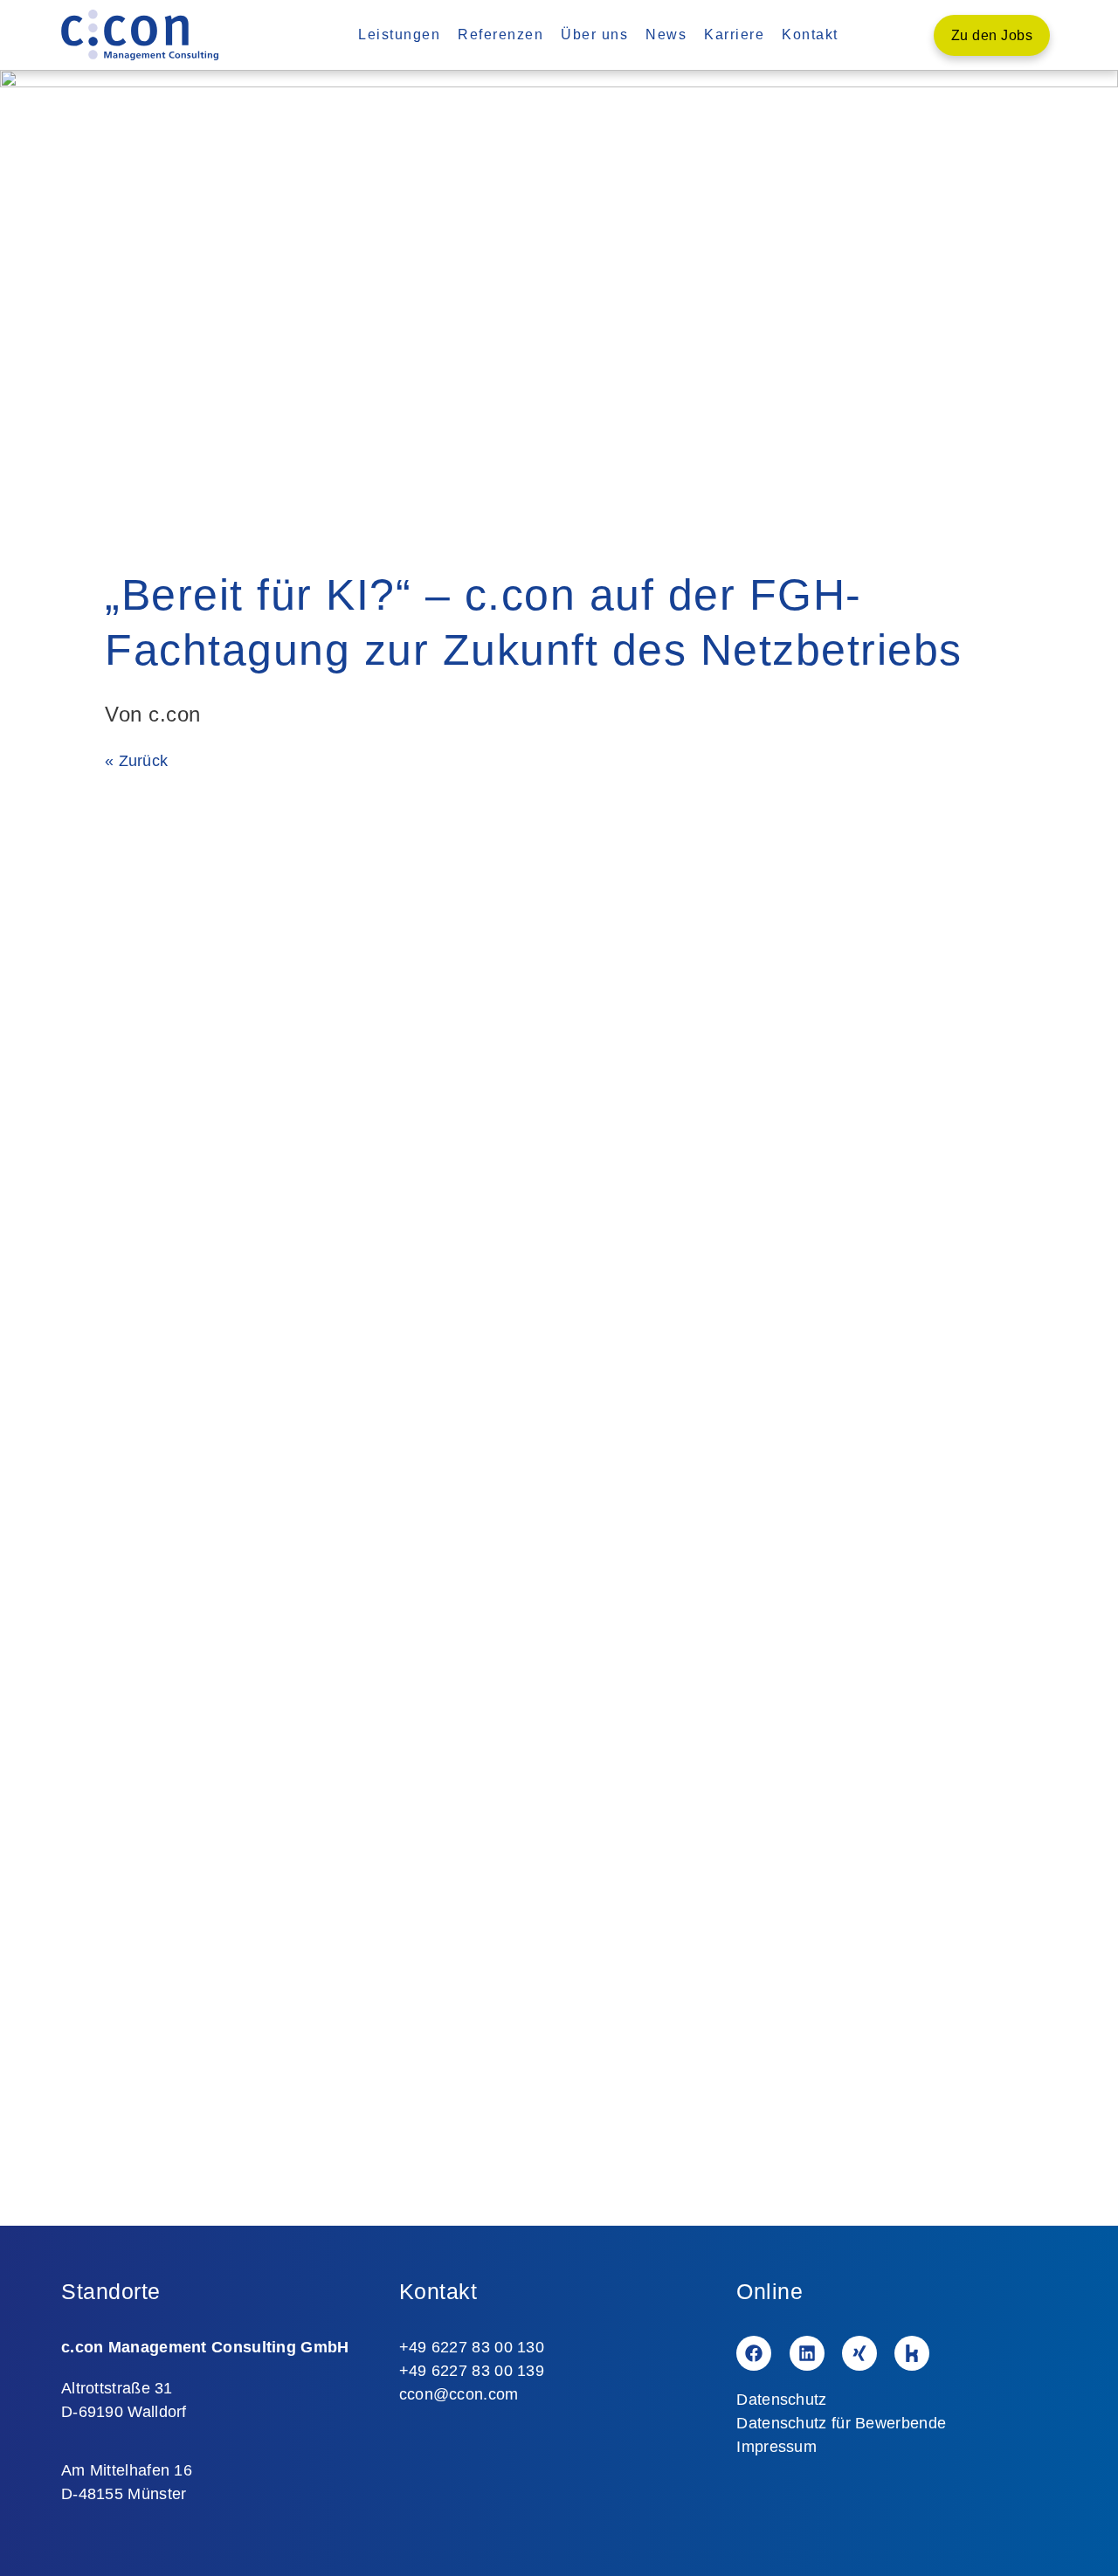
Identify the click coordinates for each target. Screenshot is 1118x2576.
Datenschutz (781, 2400)
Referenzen (500, 35)
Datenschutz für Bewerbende (841, 2423)
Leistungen (399, 35)
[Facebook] (754, 2353)
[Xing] (859, 2353)
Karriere (734, 35)
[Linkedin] (807, 2353)
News (666, 35)
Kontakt (810, 35)
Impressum (776, 2447)
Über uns (594, 35)
